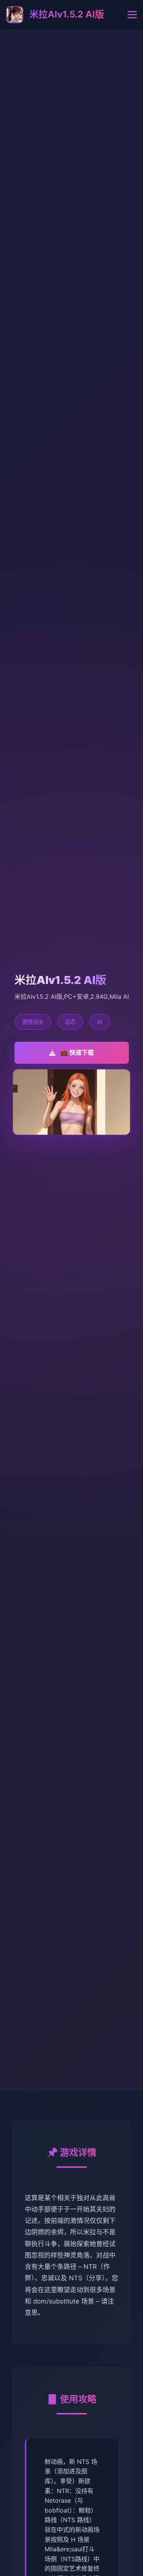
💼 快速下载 (77, 1052)
